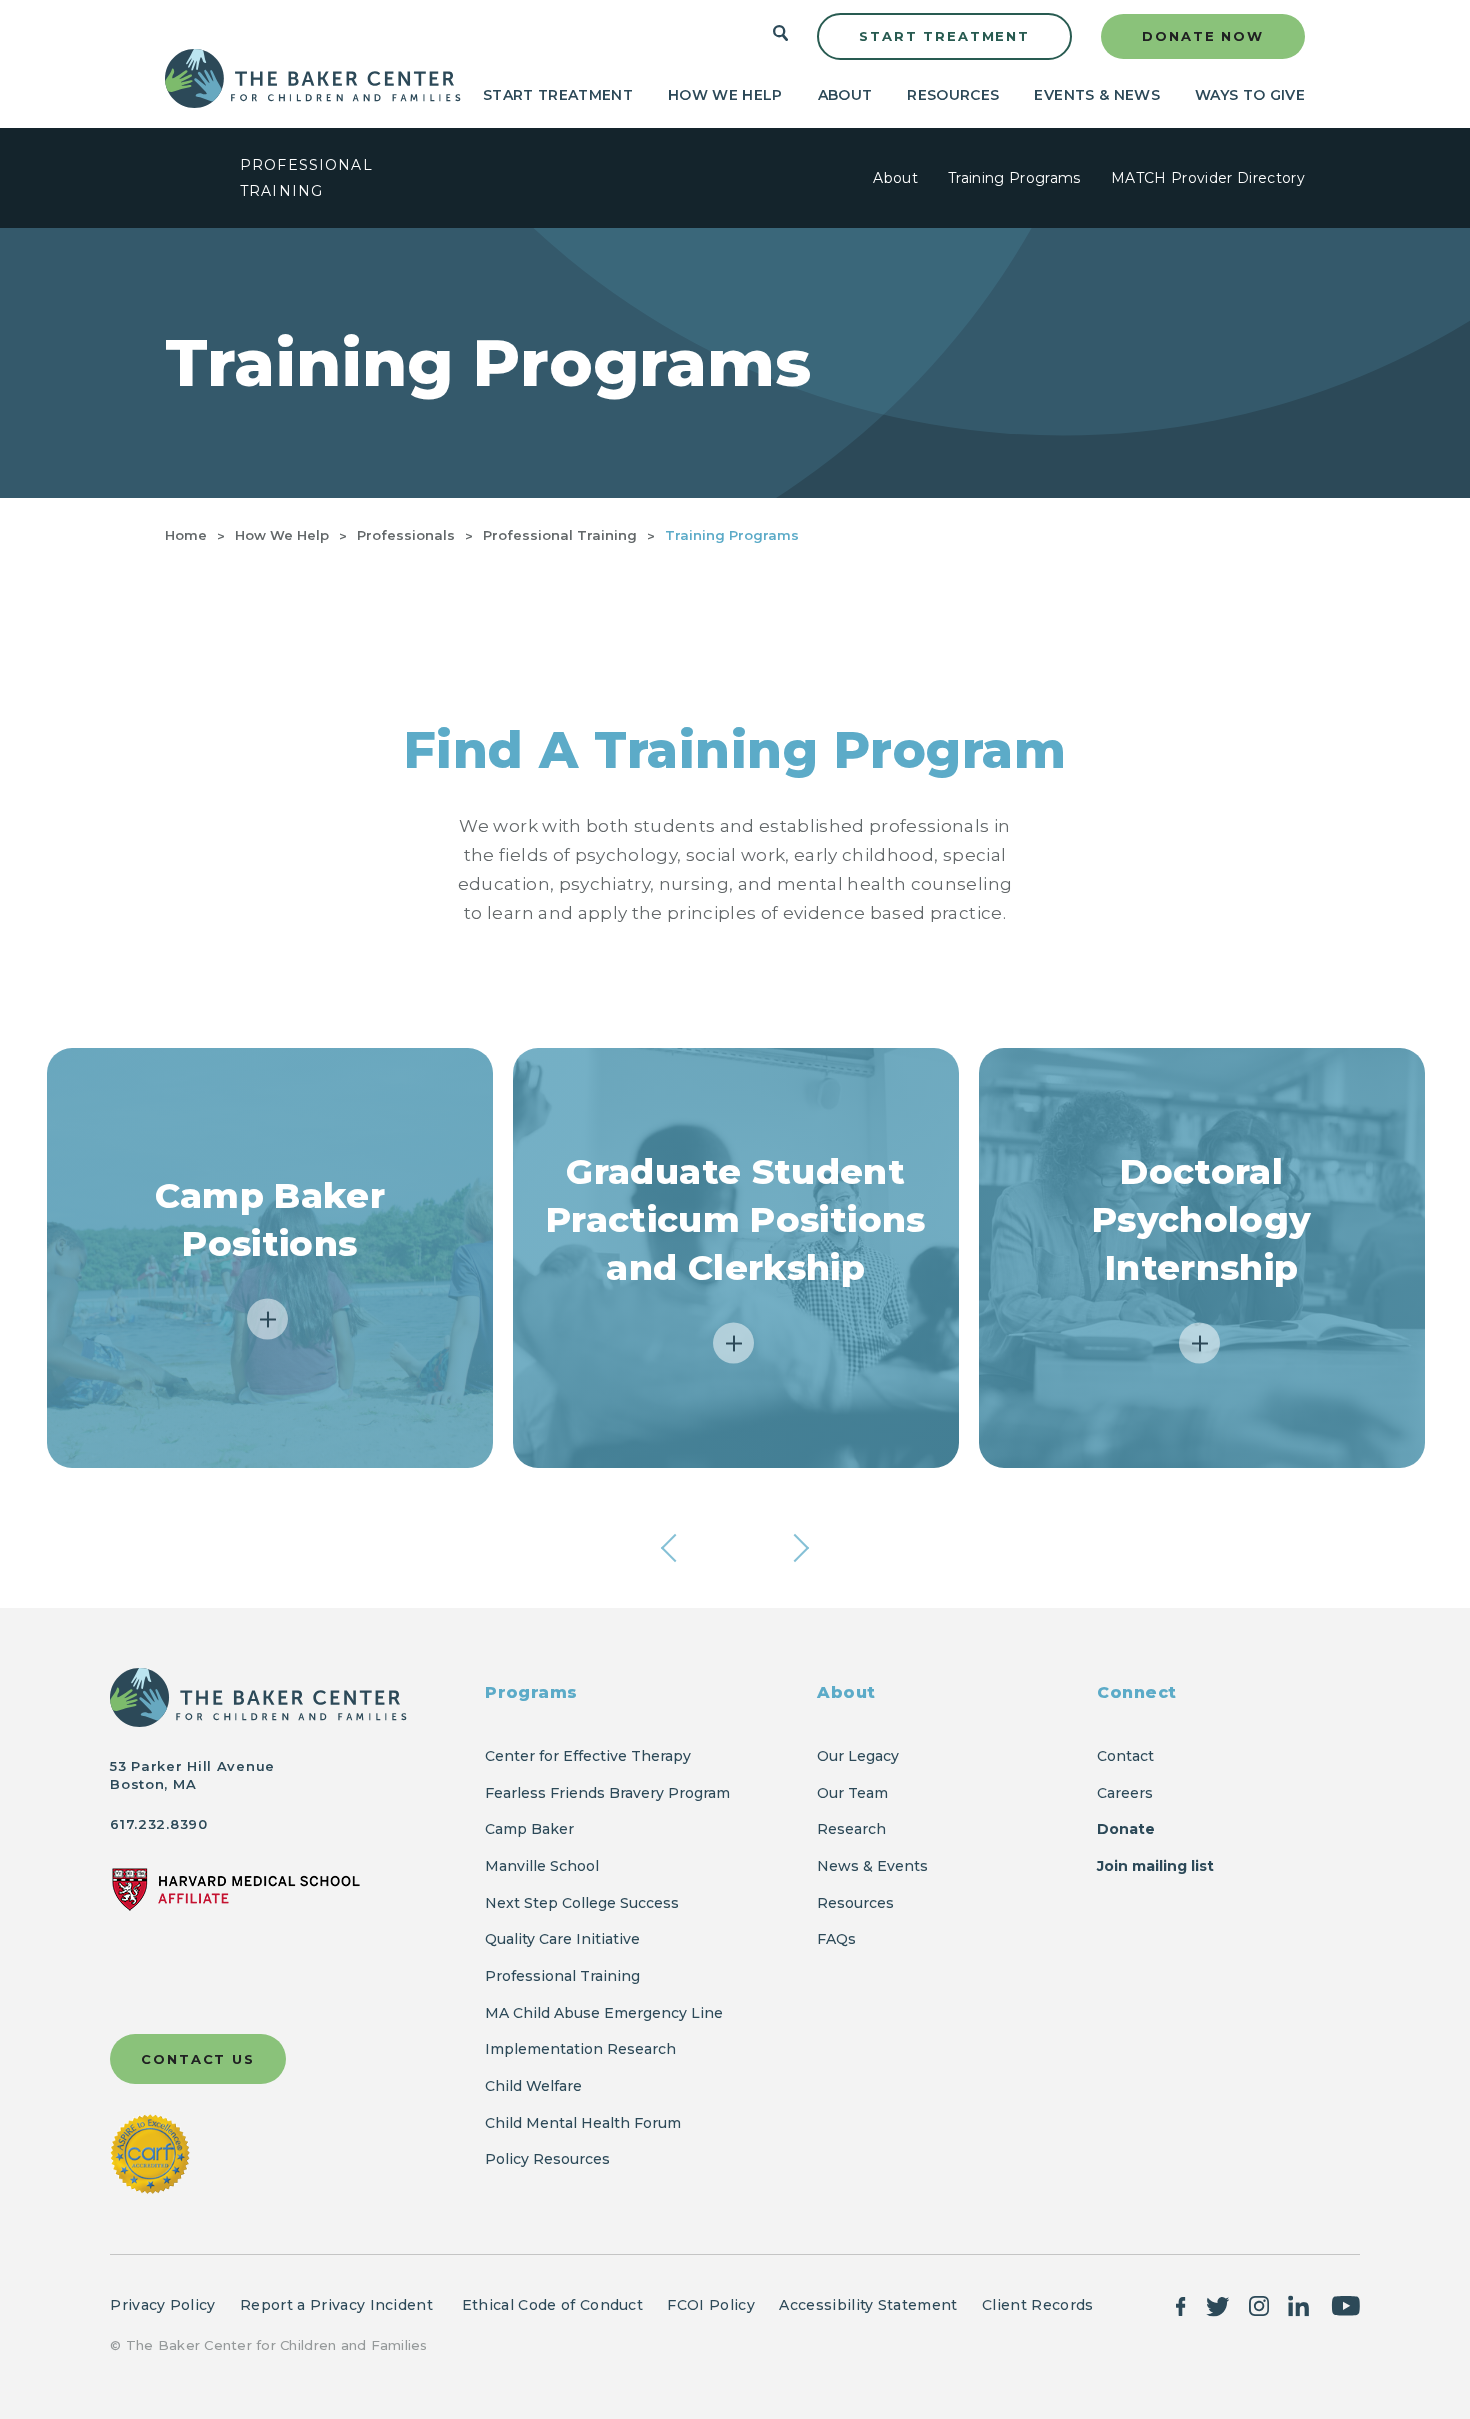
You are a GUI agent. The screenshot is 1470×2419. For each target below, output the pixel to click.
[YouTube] (1345, 2304)
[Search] (780, 37)
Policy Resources (547, 2159)
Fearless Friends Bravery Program (607, 1793)
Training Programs (1014, 178)
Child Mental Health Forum (585, 2123)
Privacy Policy (162, 2305)
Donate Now (1203, 36)
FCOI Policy (711, 2305)
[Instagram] (1259, 2304)
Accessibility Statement (868, 2305)
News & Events (872, 1866)
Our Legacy (858, 1756)
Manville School (542, 1866)
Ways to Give (1250, 95)
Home (186, 535)
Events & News (1096, 95)
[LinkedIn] (1299, 2304)
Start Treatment (944, 36)
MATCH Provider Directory (1208, 178)
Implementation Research (580, 2049)
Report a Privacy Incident (338, 2305)
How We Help (725, 95)
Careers (1125, 1793)
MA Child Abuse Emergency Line (604, 2013)
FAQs (836, 1939)
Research (851, 1829)
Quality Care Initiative (562, 1939)
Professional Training (560, 535)
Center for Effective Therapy (588, 1756)
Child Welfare (533, 2086)
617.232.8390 (158, 1824)
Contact (1125, 1756)
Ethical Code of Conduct (552, 2305)
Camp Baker (529, 1829)
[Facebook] (1181, 2304)
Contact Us (198, 2059)
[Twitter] (1218, 2304)
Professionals (406, 535)
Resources (953, 95)
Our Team (852, 1793)
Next (795, 1548)
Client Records (1037, 2305)
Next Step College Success (582, 1903)
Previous (675, 1548)
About (845, 95)
